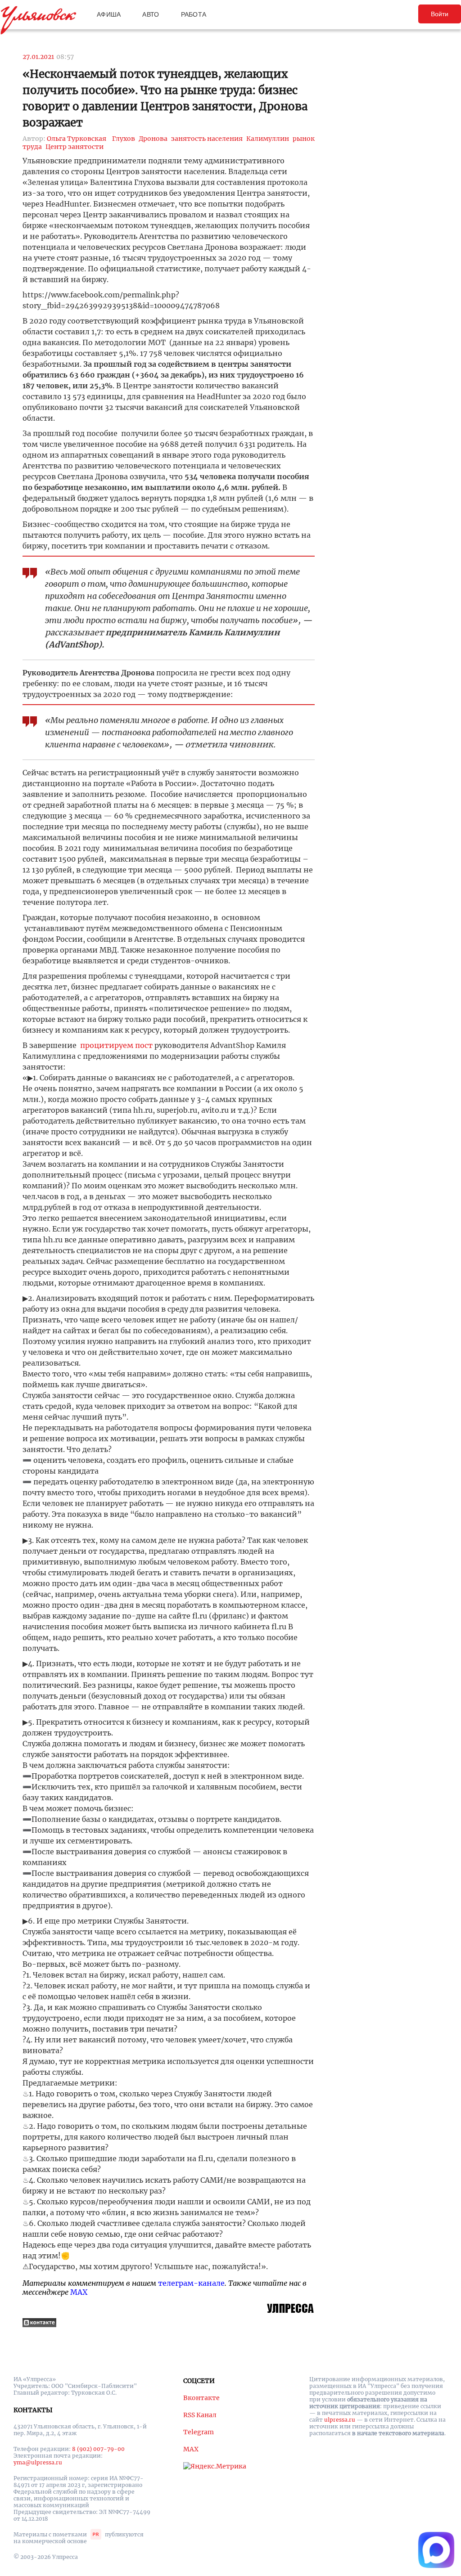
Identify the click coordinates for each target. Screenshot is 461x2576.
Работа (194, 14)
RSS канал (200, 2415)
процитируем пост (116, 1045)
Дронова (153, 139)
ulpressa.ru (340, 2420)
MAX (79, 2292)
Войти (440, 14)
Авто (151, 14)
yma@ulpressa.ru (38, 2462)
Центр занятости (75, 147)
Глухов (124, 139)
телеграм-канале (191, 2283)
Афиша (109, 14)
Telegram (199, 2432)
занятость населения (207, 139)
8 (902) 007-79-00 (98, 2449)
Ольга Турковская (77, 139)
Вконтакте (201, 2398)
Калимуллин (268, 139)
